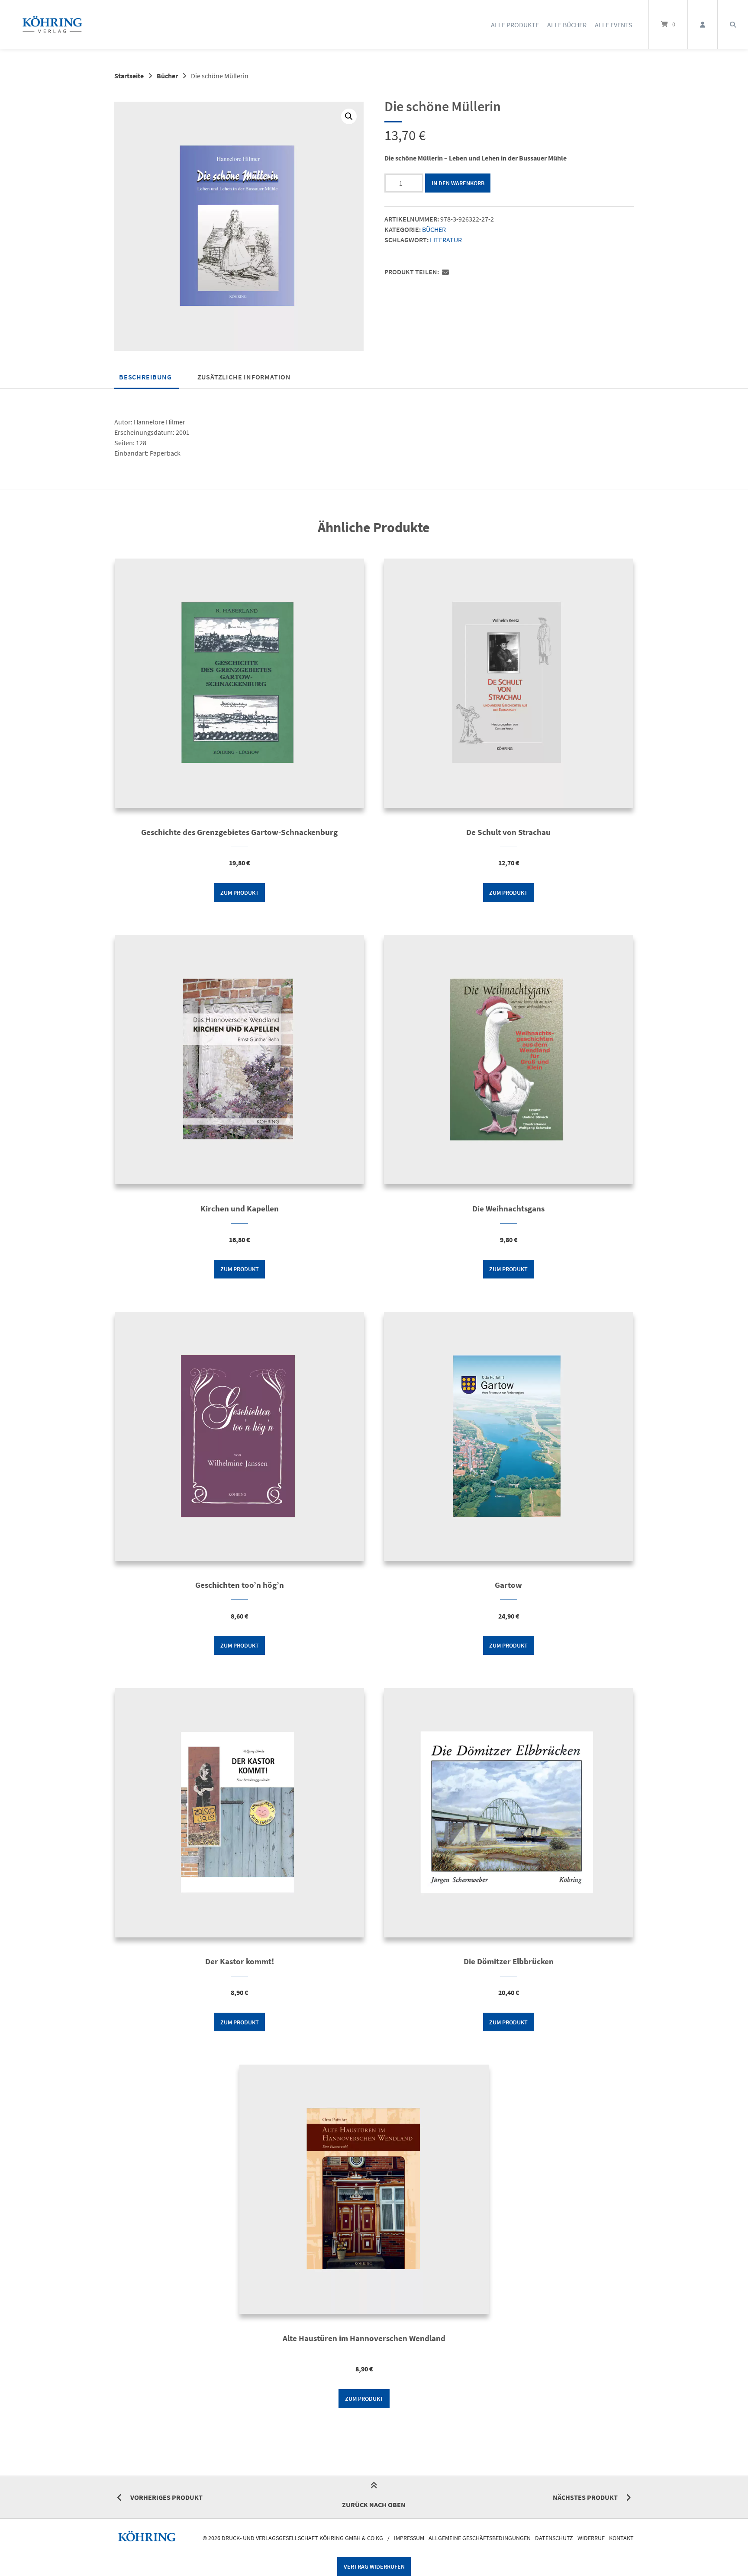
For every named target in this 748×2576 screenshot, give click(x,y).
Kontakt (621, 2538)
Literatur (446, 240)
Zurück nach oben (374, 2505)
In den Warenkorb (458, 183)
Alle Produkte (515, 25)
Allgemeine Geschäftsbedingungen (480, 2538)
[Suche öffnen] (733, 24)
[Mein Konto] (703, 24)
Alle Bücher (567, 25)
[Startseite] (52, 24)
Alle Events (614, 25)
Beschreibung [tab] (145, 377)
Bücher (167, 76)
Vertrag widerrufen (374, 2566)
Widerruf (591, 2538)
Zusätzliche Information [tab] (244, 377)
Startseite (129, 76)
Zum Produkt (240, 893)
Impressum (409, 2538)
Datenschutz (554, 2538)
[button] (349, 116)
